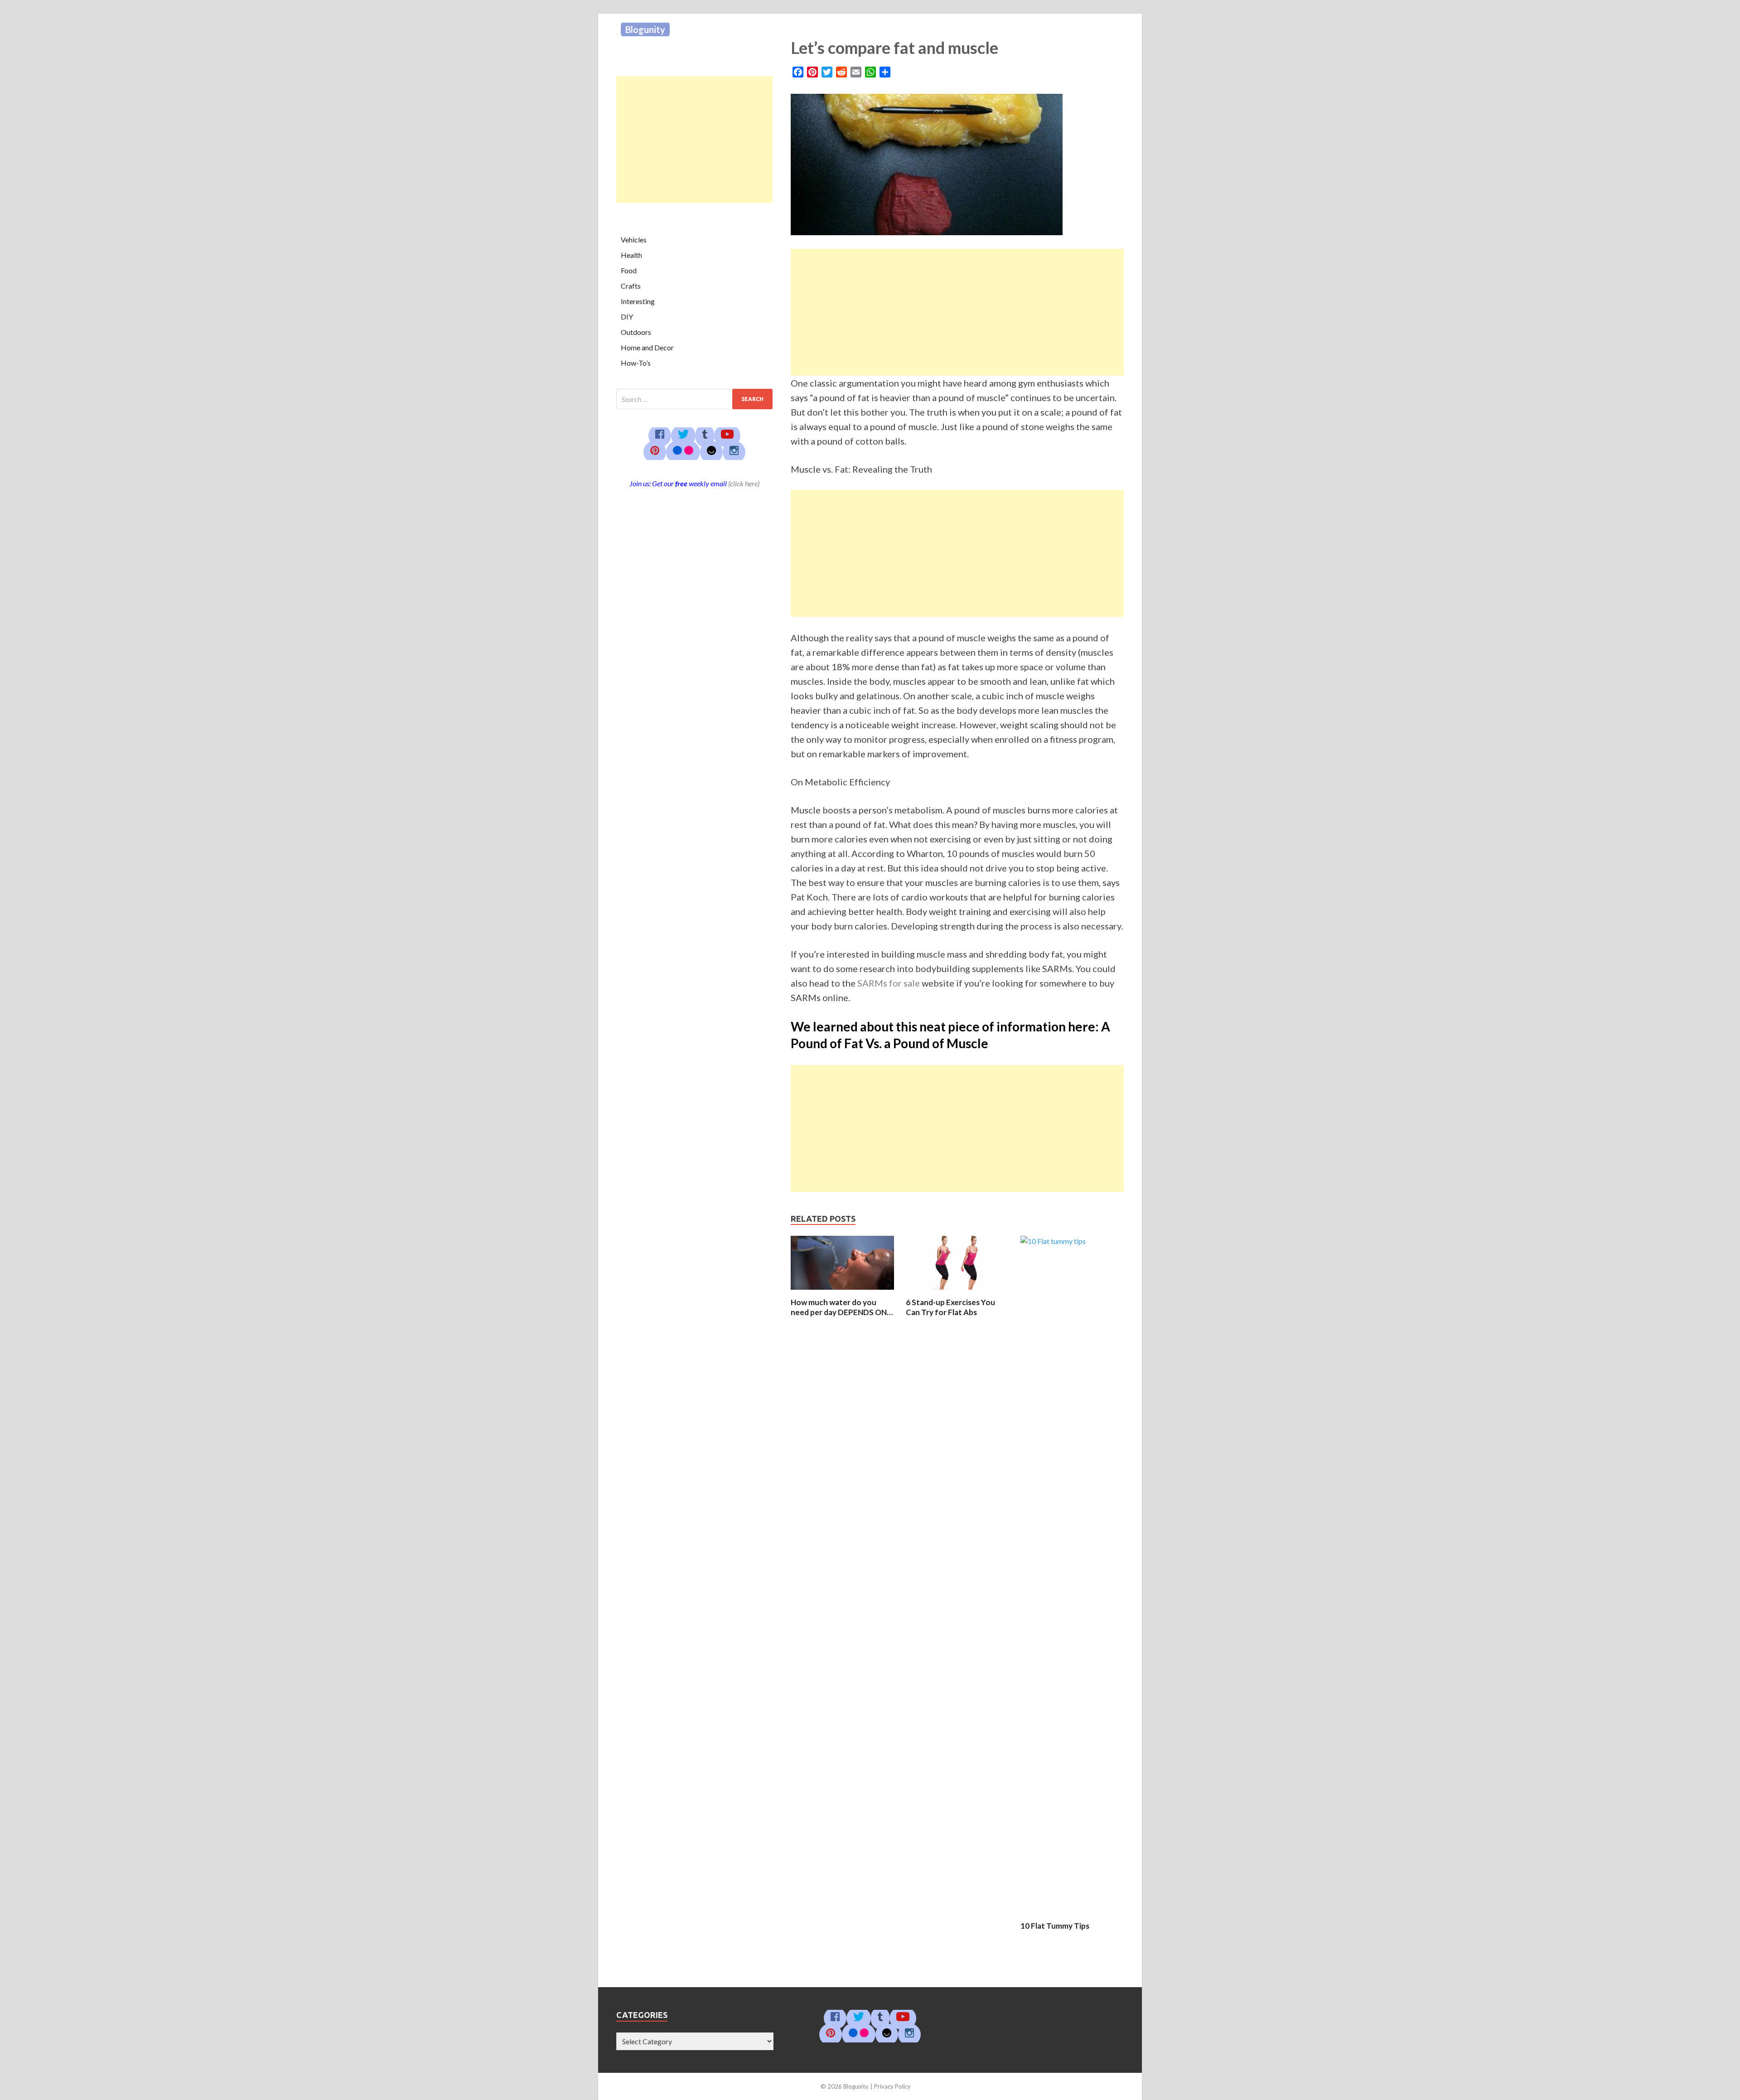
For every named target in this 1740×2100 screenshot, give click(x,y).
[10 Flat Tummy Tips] (1072, 1241)
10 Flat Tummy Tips (1055, 1926)
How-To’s (636, 363)
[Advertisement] (957, 312)
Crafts (631, 286)
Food (629, 270)
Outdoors (636, 332)
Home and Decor (647, 347)
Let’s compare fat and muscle (894, 48)
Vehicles (634, 240)
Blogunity (645, 29)
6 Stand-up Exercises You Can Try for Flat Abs (950, 1307)
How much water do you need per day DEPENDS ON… (842, 1307)
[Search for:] (694, 399)
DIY (627, 317)
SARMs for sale (889, 983)
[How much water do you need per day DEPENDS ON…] (842, 1292)
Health (631, 255)
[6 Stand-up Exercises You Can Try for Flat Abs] (957, 1292)
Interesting (638, 301)
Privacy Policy (892, 2086)
